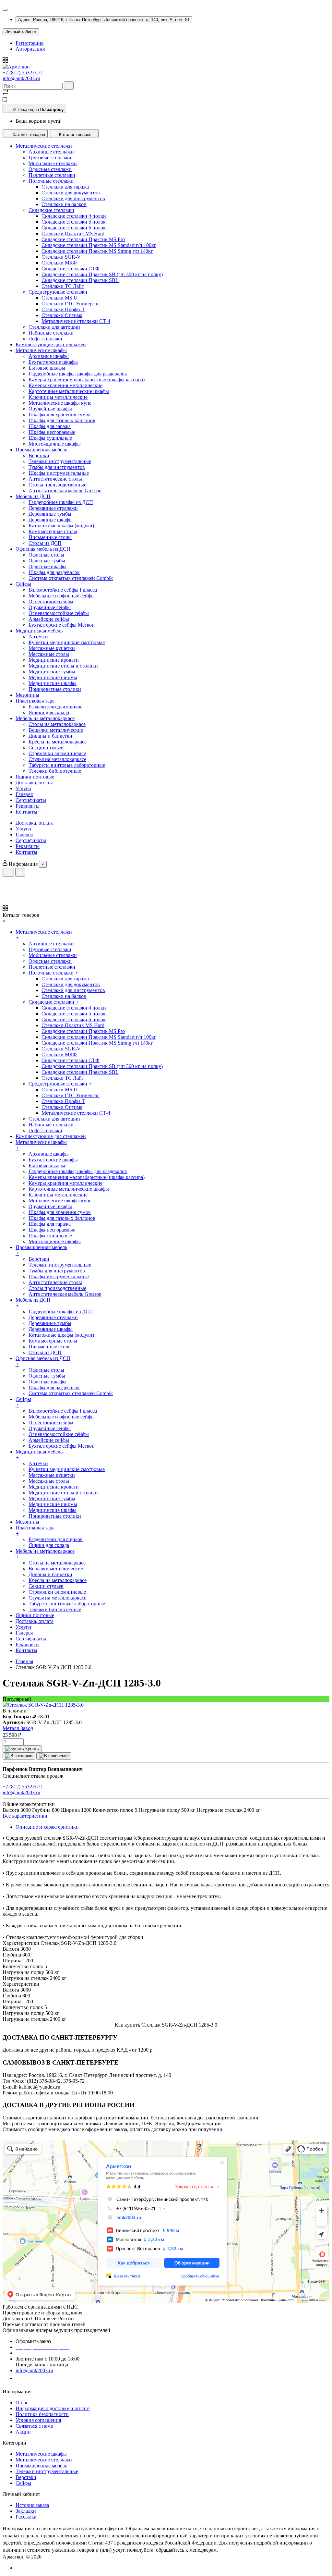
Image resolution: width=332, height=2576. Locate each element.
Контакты (26, 852)
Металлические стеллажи (44, 2460)
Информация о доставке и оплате (53, 2408)
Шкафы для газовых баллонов (62, 420)
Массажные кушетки (52, 648)
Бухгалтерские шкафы (53, 362)
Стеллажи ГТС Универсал (71, 304)
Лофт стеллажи (45, 339)
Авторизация (30, 49)
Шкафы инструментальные (59, 473)
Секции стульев (46, 748)
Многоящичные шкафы (55, 444)
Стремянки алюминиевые (57, 753)
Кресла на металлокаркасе (58, 742)
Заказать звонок (37, 2378)
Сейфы (23, 2483)
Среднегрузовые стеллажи (58, 292)
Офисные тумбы (47, 561)
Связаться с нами (35, 2426)
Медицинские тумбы (52, 672)
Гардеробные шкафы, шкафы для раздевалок (78, 374)
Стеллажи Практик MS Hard (73, 233)
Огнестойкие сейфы (51, 601)
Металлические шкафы (41, 2454)
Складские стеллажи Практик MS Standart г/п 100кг (99, 245)
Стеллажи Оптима (62, 315)
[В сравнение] (54, 1756)
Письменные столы (50, 537)
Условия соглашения (38, 2420)
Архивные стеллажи (51, 152)
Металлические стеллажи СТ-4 (76, 321)
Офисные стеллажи (50, 169)
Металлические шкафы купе (60, 403)
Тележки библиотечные (55, 771)
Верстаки (39, 455)
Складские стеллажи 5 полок (74, 222)
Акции (23, 2432)
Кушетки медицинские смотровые (67, 642)
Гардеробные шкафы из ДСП (61, 502)
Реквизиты (28, 846)
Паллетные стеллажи (52, 175)
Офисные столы (46, 555)
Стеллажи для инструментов (73, 198)
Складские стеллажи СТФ (71, 269)
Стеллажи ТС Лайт (63, 286)
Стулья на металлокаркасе (57, 759)
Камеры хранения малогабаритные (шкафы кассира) (87, 380)
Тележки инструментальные (60, 461)
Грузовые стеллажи (50, 158)
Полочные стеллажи (51, 181)
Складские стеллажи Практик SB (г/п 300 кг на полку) (102, 274)
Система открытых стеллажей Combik (71, 578)
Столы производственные (57, 485)
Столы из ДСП (45, 543)
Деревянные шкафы (51, 520)
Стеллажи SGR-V (61, 257)
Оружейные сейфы (50, 607)
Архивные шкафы (49, 356)
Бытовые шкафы (47, 368)
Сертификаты (31, 840)
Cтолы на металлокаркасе (57, 724)
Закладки (26, 2511)
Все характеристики (25, 1816)
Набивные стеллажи (51, 333)
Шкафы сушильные (50, 438)
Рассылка (26, 2517)
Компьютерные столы (53, 531)
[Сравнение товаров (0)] (6, 94)
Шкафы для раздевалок (54, 572)
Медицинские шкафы (53, 683)
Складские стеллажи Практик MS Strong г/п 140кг (97, 251)
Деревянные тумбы (50, 514)
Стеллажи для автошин (54, 327)
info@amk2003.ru (21, 78)
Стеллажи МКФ (59, 263)
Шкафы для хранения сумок (60, 415)
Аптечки (38, 637)
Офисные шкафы (47, 566)
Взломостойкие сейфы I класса (63, 590)
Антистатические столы (55, 479)
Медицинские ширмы (53, 677)
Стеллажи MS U (59, 298)
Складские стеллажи (51, 210)
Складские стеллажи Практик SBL (80, 280)
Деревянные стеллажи (53, 508)
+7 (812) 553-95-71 (23, 73)
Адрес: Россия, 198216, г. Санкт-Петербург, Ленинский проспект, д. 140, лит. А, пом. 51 (104, 20)
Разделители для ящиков (56, 707)
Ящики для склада (49, 712)
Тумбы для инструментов (57, 467)
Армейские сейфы (49, 619)
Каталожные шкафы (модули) (61, 526)
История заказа (32, 2505)
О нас (22, 2403)
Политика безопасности (42, 2414)
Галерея (24, 834)
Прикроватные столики (55, 689)
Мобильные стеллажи (53, 163)
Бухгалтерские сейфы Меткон (62, 625)
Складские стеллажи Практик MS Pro (83, 239)
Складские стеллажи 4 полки (74, 216)
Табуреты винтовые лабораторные (67, 765)
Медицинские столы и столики (63, 666)
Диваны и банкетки (50, 736)
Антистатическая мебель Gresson (65, 491)
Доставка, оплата (35, 823)
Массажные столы (49, 654)
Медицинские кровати (54, 660)
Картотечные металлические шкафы (69, 391)
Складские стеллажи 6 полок (74, 228)
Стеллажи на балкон (64, 204)
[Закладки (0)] (5, 101)
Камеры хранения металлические (65, 385)
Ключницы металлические (58, 397)
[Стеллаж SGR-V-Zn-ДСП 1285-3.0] (43, 1705)
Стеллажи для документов (71, 193)
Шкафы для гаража (50, 426)
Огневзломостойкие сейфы (59, 613)
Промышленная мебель (41, 2466)
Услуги (23, 829)
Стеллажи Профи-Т (63, 309)
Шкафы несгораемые (52, 432)
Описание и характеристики (47, 1827)
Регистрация (30, 43)
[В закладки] (19, 1756)
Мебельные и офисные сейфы (62, 596)
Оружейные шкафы (50, 409)
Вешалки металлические (56, 730)
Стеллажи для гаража (65, 187)
